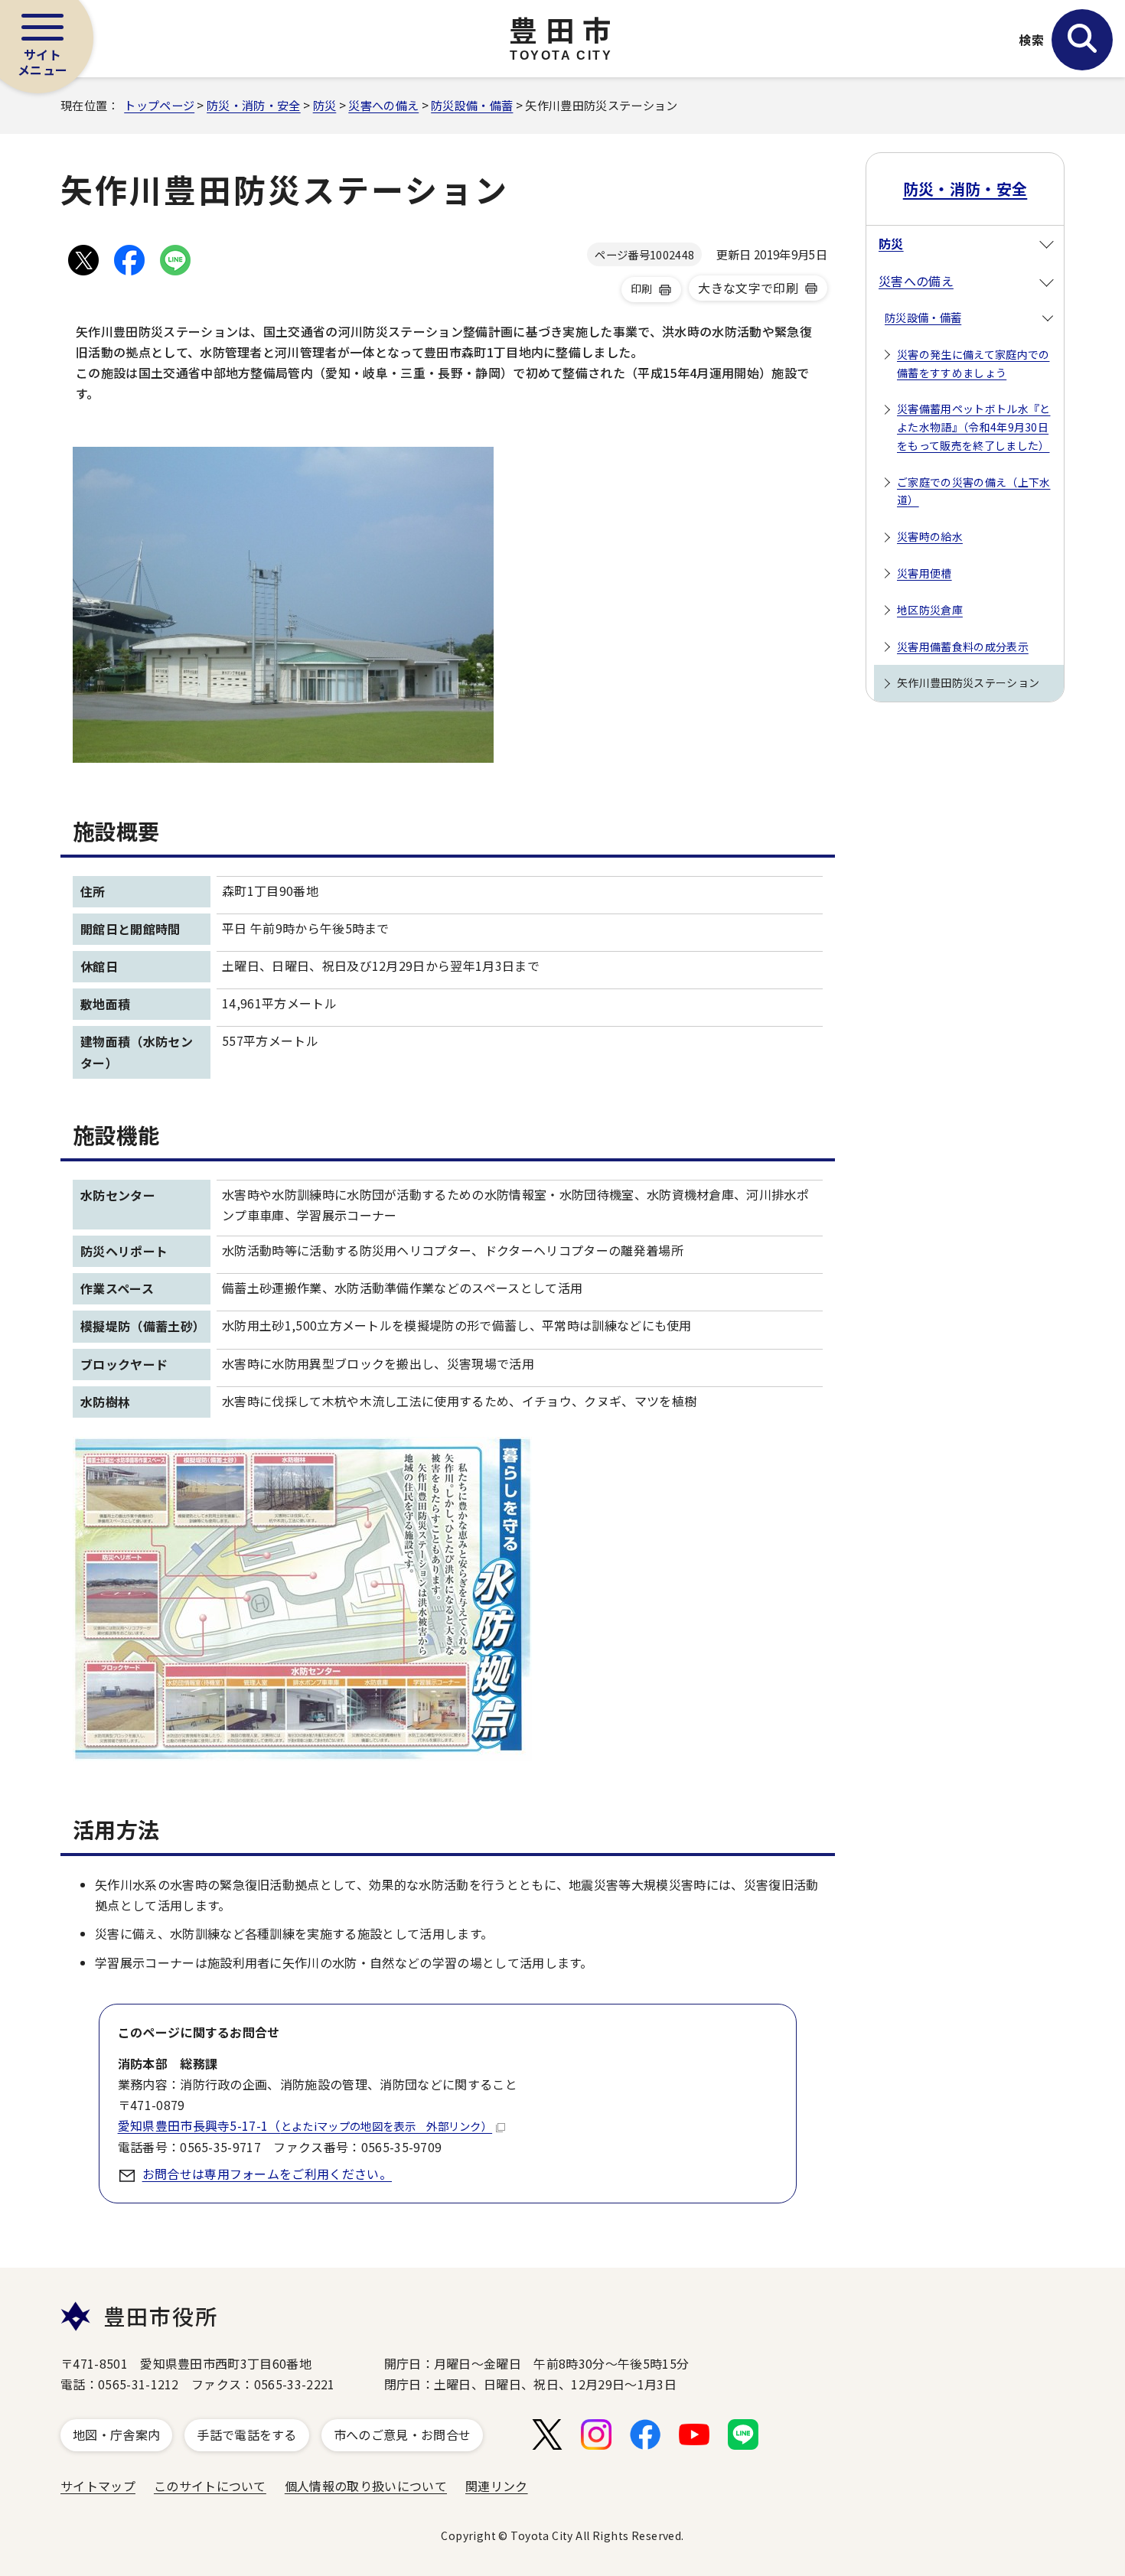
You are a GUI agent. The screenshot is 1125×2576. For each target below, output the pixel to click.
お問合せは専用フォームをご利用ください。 (267, 2174)
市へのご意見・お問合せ (403, 2434)
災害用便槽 (924, 573)
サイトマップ (98, 2486)
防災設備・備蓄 (472, 105)
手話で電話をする (247, 2434)
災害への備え (383, 105)
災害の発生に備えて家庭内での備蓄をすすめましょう (973, 363)
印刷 (642, 288)
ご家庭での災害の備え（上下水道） (973, 491)
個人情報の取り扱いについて (366, 2486)
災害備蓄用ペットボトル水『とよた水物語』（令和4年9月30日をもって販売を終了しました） (973, 427)
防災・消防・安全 (254, 105)
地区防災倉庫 (930, 610)
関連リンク (497, 2486)
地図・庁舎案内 (116, 2434)
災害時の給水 (930, 536)
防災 (325, 105)
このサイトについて (210, 2486)
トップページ (159, 105)
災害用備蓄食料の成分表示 (963, 646)
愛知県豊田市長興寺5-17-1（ (305, 2125)
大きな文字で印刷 (748, 288)
